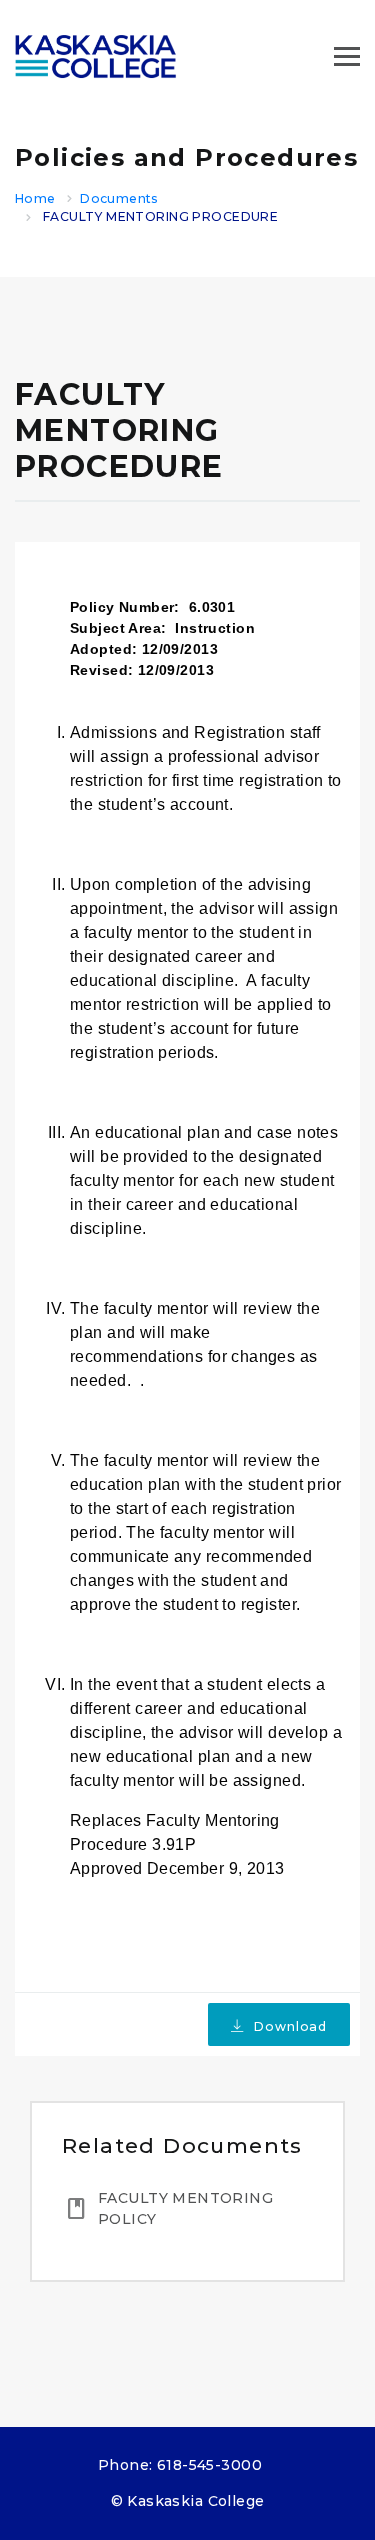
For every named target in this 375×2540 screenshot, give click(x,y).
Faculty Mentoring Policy (185, 2208)
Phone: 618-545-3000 (180, 2465)
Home (35, 198)
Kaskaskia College (195, 2501)
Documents (119, 198)
